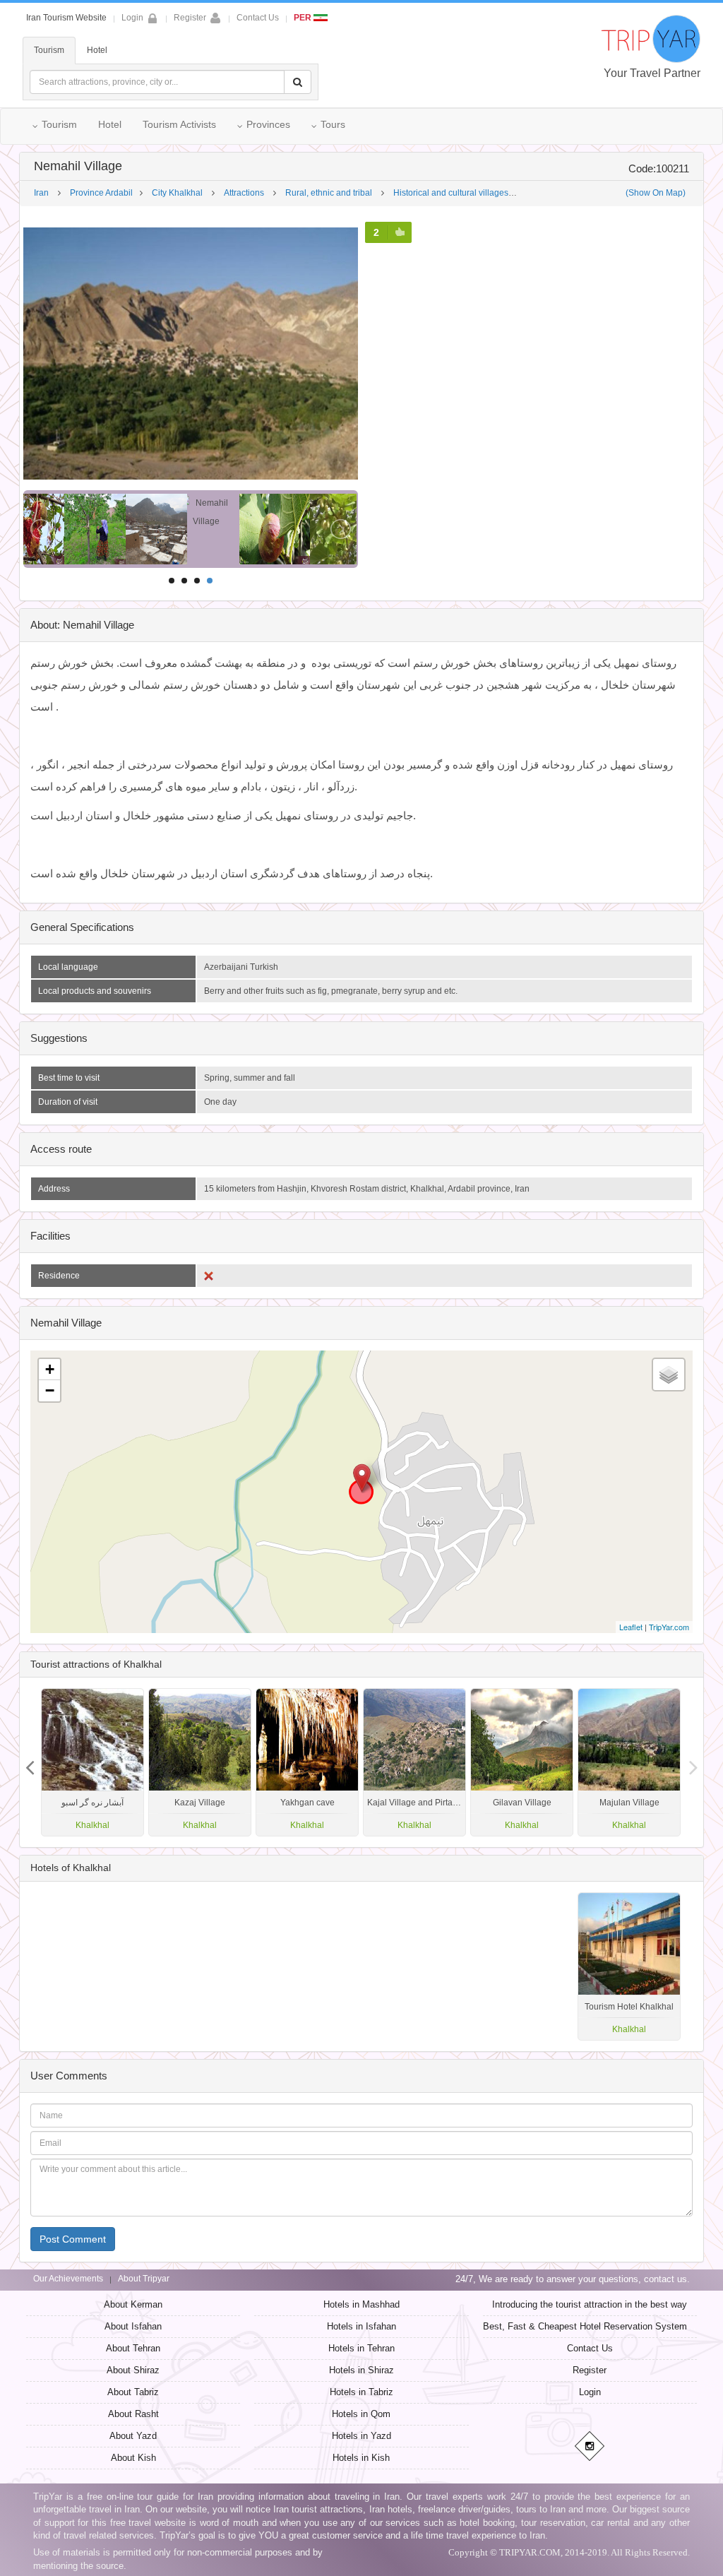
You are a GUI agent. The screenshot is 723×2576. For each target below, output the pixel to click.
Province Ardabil (101, 193)
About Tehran (133, 2348)
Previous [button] (693, 1762)
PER (304, 18)
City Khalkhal (177, 193)
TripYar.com (669, 1627)
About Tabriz (133, 2392)
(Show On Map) (656, 193)
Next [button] (30, 1762)
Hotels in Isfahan (361, 2326)
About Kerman (133, 2304)
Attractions (244, 193)
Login (590, 2392)
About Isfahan (133, 2326)
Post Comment (73, 2239)
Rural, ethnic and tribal (329, 193)
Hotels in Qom (361, 2414)
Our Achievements (68, 2279)
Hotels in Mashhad (361, 2304)
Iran (41, 193)
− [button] (50, 1390)
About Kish (133, 2458)
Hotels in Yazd (361, 2436)
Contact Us (258, 18)
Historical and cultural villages (451, 193)
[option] (629, 1762)
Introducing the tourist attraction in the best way (590, 2304)
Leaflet (631, 1627)
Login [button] (132, 18)
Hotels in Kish (361, 2458)
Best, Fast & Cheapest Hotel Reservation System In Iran (599, 2326)
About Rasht (133, 2414)
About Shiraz (133, 2370)
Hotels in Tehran (361, 2348)
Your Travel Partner (652, 73)
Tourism (49, 50)
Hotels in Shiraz (361, 2370)
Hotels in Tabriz (361, 2392)
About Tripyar (144, 2279)
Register (190, 18)
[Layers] (669, 1375)
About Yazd (133, 2436)
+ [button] (50, 1369)
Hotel (97, 50)
